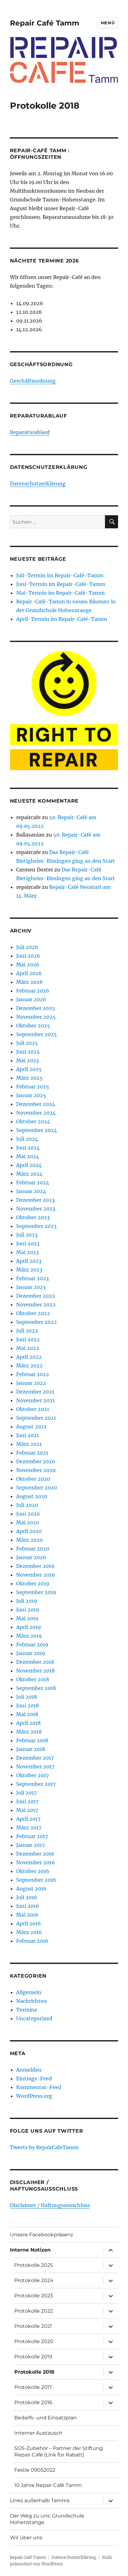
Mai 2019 (27, 1618)
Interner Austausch (38, 2433)
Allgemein (29, 1992)
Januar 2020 (31, 1557)
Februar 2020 (33, 1549)
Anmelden (29, 2070)
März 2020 (29, 1540)
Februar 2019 (32, 1644)
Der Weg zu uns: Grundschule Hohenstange (47, 2519)
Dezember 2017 (35, 1758)
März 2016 (29, 1932)
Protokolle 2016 (33, 2402)
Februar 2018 (32, 1740)
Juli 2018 (27, 1697)
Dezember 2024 (36, 1104)
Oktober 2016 (33, 1871)
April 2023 (29, 1261)
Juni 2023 (28, 1243)
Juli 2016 (27, 1897)
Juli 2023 (27, 1235)
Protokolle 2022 (34, 2311)
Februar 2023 (32, 1278)
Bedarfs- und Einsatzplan (46, 2418)
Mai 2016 (27, 1915)
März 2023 (29, 1270)
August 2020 (32, 1496)
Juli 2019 (27, 1601)
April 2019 (29, 1627)
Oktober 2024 (33, 1121)
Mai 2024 (28, 1156)
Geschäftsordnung (33, 381)
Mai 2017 (27, 1810)
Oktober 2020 (33, 1479)
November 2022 (36, 1305)
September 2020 (37, 1488)
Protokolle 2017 (33, 2387)
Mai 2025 (28, 1060)
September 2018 (36, 1688)
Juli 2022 (27, 1331)
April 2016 (29, 1923)
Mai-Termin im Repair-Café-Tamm (60, 593)
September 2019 (36, 1592)
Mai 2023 (27, 1252)
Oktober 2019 (33, 1583)
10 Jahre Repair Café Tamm (48, 2485)
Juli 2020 (27, 1505)
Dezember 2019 (35, 1566)
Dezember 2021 (35, 1392)
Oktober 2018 (33, 1679)
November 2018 (35, 1671)
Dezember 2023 (35, 1200)
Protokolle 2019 (33, 2357)
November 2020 (36, 1470)
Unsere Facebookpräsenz (41, 2235)
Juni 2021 (27, 1435)
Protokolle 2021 (33, 2326)
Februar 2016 (32, 1941)
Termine (27, 2010)
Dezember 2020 (36, 1461)
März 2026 (30, 982)
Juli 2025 (27, 1043)
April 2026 (29, 973)
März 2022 (29, 1366)
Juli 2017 (26, 1793)
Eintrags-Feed (34, 2078)
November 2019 (36, 1575)
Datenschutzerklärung (38, 484)
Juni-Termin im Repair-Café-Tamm (61, 584)
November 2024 (36, 1113)
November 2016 (36, 1862)
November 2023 (36, 1209)
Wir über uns (26, 2538)
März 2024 (29, 1174)
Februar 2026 (33, 991)
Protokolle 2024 (34, 2280)
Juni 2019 (28, 1610)
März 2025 (29, 1078)
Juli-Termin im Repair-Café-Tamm (60, 575)
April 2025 (29, 1069)
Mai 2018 (27, 1714)
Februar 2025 (33, 1087)
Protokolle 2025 (34, 2265)
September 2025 (37, 1034)
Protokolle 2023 (34, 2296)
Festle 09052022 (35, 2470)
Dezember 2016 (35, 1854)
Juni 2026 (28, 956)
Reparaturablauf (30, 432)
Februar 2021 (32, 1453)
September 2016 (36, 1880)
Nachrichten (32, 2001)
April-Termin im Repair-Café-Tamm (62, 619)
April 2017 (28, 1819)
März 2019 (29, 1636)
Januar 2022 (31, 1383)
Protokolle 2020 (34, 2341)
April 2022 (29, 1357)
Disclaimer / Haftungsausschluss (50, 2205)
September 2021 (36, 1418)
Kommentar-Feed (39, 2087)
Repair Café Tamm (45, 23)
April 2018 (28, 1723)
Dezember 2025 (36, 1008)
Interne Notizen (30, 2250)
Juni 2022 (28, 1339)
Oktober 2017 (32, 1775)
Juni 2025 (28, 1052)
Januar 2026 (31, 999)
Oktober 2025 (33, 1026)
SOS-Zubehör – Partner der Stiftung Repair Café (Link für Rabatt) (59, 2451)
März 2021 (29, 1444)
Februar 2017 (32, 1836)
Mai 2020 (28, 1522)
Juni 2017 (27, 1801)
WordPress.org (34, 2096)
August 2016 (31, 1889)
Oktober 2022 (33, 1313)
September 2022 (37, 1322)
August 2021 (31, 1427)
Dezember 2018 (35, 1662)
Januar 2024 (31, 1191)
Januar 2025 (31, 1095)
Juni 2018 (27, 1706)
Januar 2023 (31, 1287)
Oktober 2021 (33, 1409)
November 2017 (35, 1767)
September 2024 (37, 1130)
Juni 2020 (28, 1514)
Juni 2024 (28, 1148)
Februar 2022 (33, 1374)
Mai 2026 (28, 965)
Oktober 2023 (33, 1217)
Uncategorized (34, 2018)
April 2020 (29, 1531)
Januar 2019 (31, 1653)
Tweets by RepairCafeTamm (44, 2147)
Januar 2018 (31, 1749)
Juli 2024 (27, 1139)
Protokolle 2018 (34, 2372)
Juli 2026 (27, 947)
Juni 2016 (28, 1906)
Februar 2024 (33, 1182)
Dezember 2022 (36, 1296)
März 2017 (29, 1828)
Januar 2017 (30, 1845)
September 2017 (36, 1784)
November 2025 (36, 1017)
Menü (108, 23)
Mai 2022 (28, 1348)
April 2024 (29, 1165)
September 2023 (36, 1226)
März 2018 (29, 1732)
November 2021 (35, 1400)
